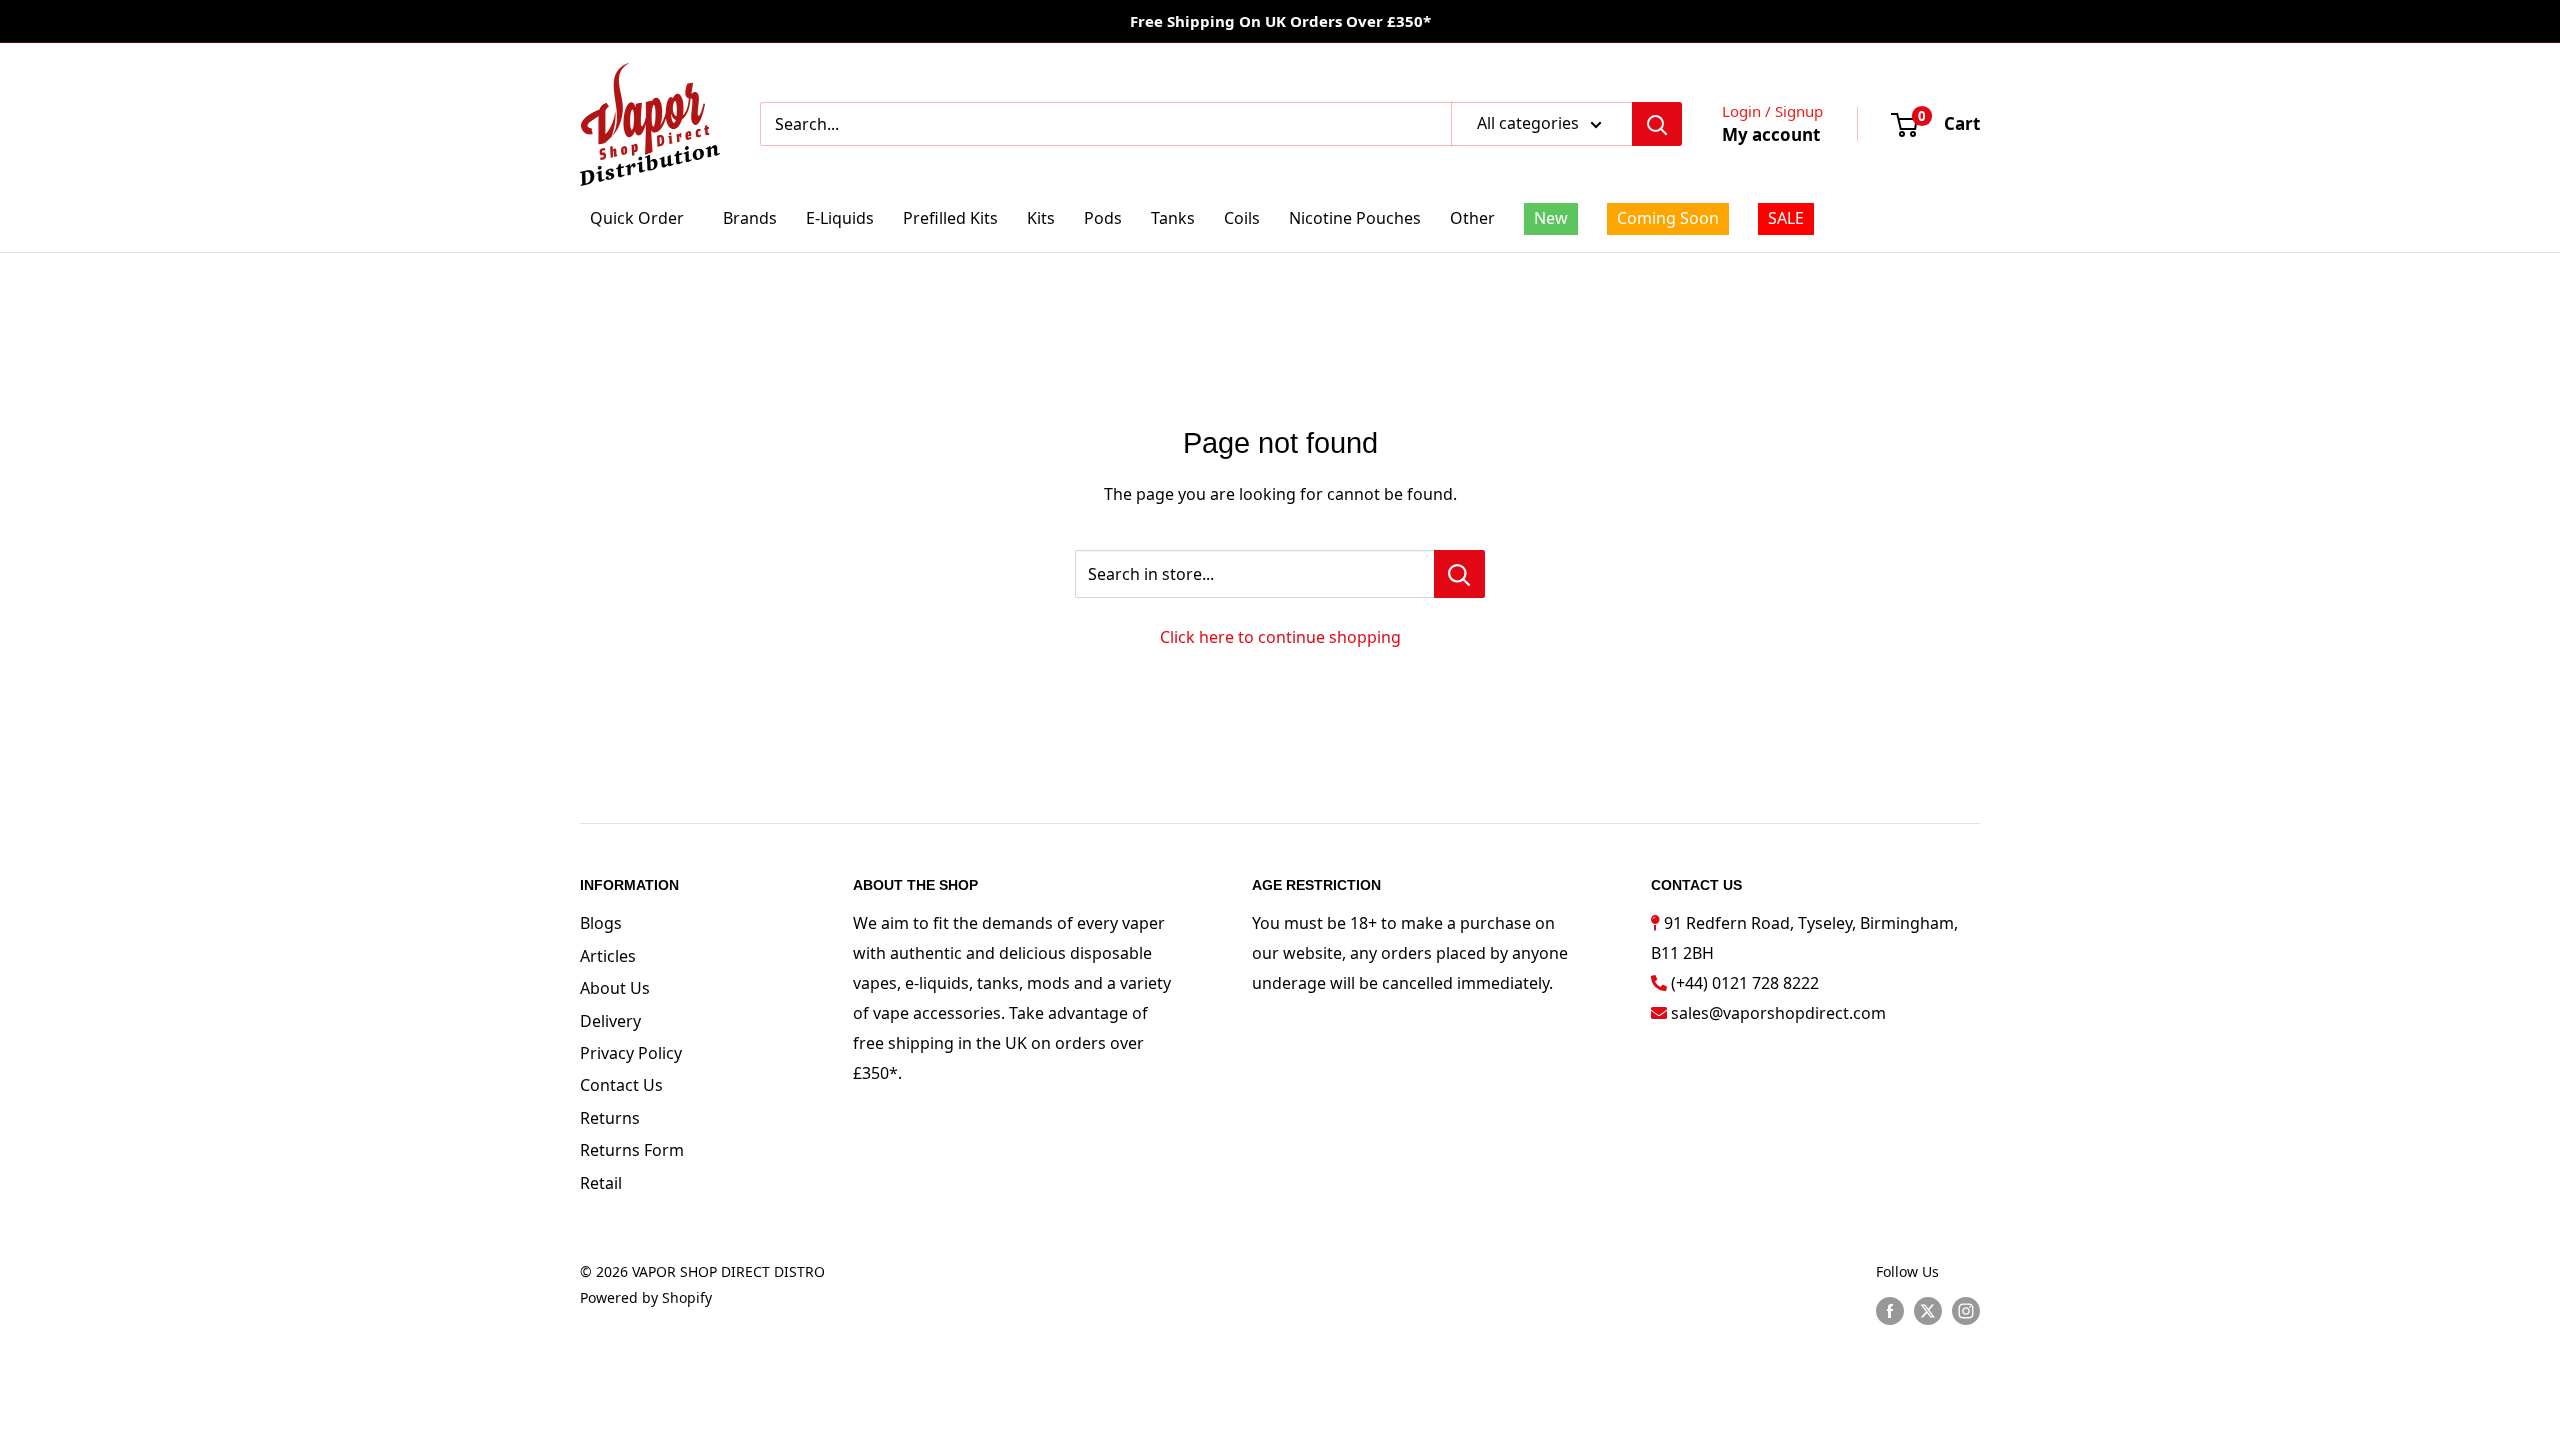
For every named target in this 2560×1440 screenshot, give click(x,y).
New (1551, 218)
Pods (1103, 218)
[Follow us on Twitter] (1928, 1310)
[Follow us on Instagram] (1966, 1310)
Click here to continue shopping (1280, 637)
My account (1771, 134)
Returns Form (632, 1150)
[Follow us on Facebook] (1890, 1310)
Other (1472, 218)
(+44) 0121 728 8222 (1745, 983)
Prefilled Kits (950, 218)
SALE (1786, 218)
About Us (615, 988)
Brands (750, 218)
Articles (608, 956)
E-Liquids (840, 218)
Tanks (1173, 218)
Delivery (610, 1021)
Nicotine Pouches (1355, 218)
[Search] (1657, 124)
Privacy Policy (631, 1053)
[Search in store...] (1459, 574)
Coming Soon (1668, 218)
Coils (1242, 218)
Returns (610, 1118)
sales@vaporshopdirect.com (1778, 1013)
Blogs (601, 923)
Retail (601, 1183)
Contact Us (621, 1085)
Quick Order (637, 218)
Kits (1041, 218)
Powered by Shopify (646, 1297)
